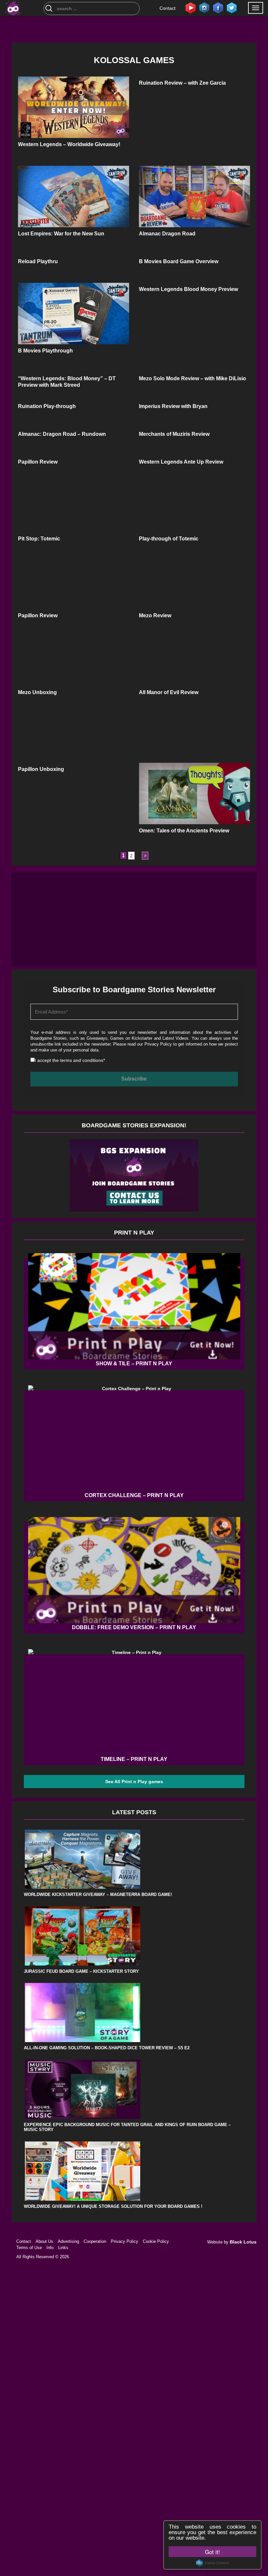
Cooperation (95, 2241)
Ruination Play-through (47, 406)
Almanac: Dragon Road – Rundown (62, 434)
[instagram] (204, 8)
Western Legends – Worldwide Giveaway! (69, 144)
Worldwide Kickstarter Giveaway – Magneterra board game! (98, 1894)
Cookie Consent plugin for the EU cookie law (212, 2563)
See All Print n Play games (134, 1782)
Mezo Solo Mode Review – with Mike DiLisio (193, 378)
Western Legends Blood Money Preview (188, 289)
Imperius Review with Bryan (173, 406)
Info (50, 2248)
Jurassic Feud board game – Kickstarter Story (81, 1971)
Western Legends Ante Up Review (181, 462)
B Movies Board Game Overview (179, 261)
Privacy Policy (158, 1044)
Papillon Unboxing (41, 769)
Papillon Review (38, 462)
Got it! (212, 2552)
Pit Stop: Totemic (39, 539)
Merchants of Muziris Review (174, 434)
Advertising (68, 2241)
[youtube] (191, 8)
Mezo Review (155, 615)
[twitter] (232, 8)
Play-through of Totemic (169, 539)
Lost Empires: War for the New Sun (61, 234)
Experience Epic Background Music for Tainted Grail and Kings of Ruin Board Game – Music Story (127, 2127)
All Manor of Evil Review (169, 692)
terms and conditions (82, 1060)
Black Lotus (243, 2242)
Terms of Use (29, 2248)
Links (63, 2248)
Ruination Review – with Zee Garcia (182, 83)
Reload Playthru (38, 261)
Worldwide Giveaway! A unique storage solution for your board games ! (113, 2206)
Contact (167, 8)
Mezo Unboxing (37, 692)
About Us (44, 2241)
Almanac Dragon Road (167, 234)
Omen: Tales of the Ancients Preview (184, 831)
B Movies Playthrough (45, 351)
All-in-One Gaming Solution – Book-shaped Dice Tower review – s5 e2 (107, 2048)
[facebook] (218, 8)
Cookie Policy (156, 2241)
